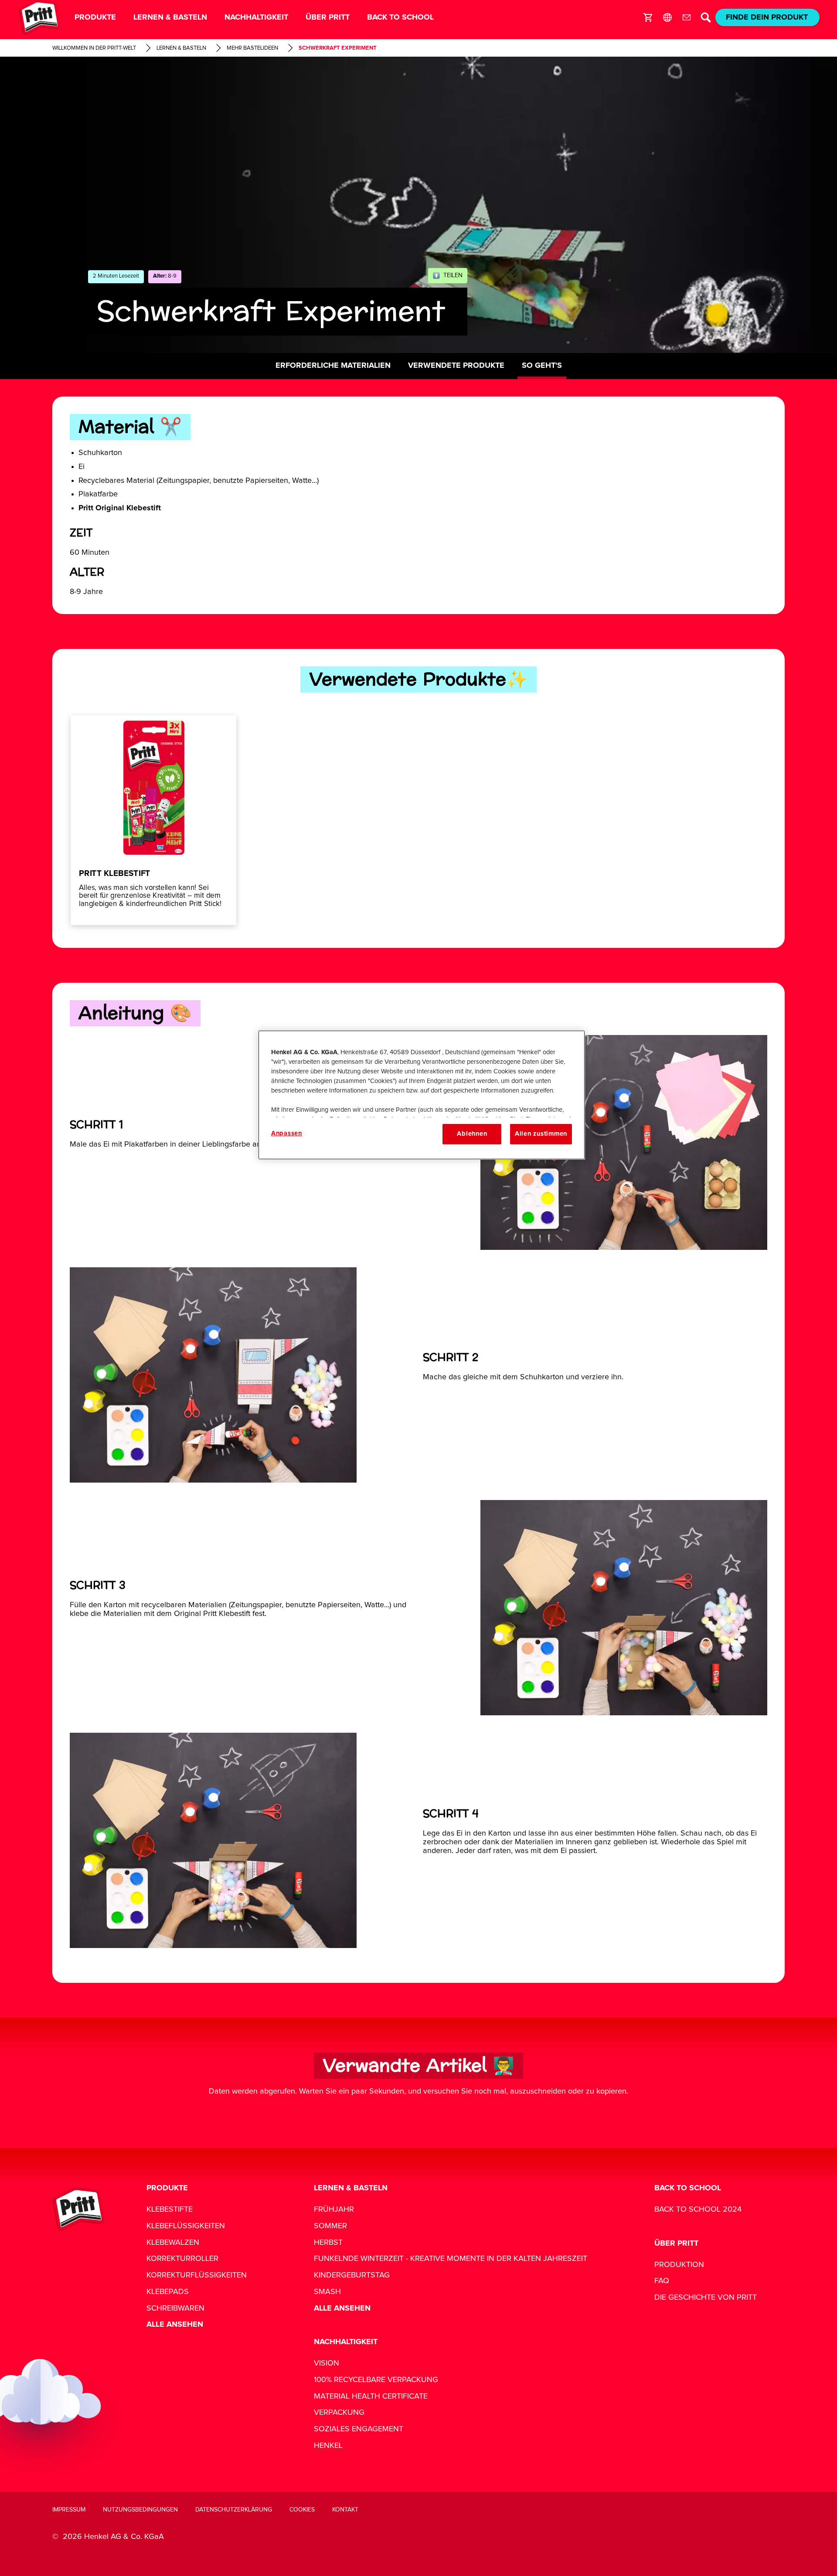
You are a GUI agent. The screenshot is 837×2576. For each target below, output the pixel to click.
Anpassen (287, 1133)
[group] (418, 820)
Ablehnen (472, 1134)
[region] (422, 1095)
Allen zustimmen (541, 1134)
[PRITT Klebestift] (153, 820)
